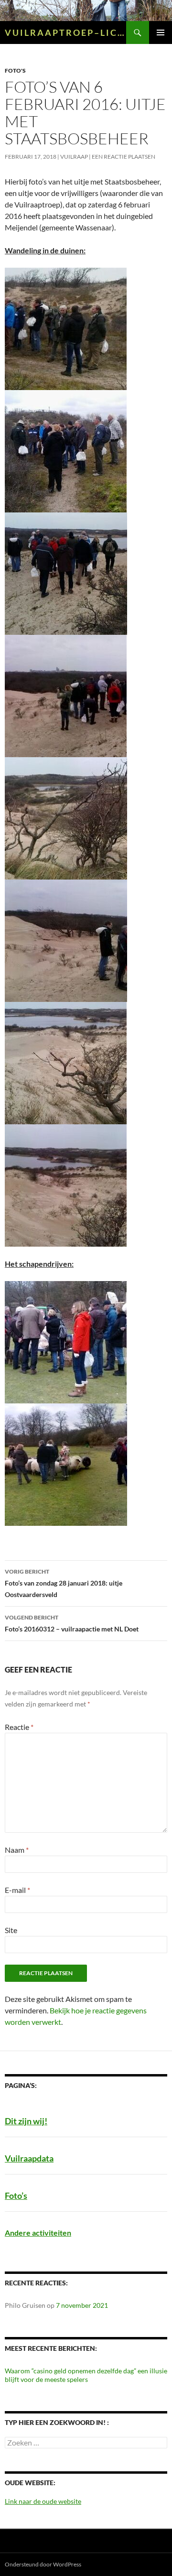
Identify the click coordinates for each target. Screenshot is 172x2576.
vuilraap (74, 157)
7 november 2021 (82, 2305)
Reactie (19, 1727)
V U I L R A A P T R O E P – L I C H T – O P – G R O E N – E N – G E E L (65, 33)
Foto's (15, 71)
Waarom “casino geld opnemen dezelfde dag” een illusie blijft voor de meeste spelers (86, 2375)
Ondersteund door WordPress (43, 2564)
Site (11, 1930)
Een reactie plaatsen (124, 157)
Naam (17, 1850)
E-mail (17, 1890)
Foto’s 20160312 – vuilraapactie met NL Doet (72, 1623)
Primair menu (161, 33)
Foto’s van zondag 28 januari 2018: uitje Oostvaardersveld (64, 1583)
